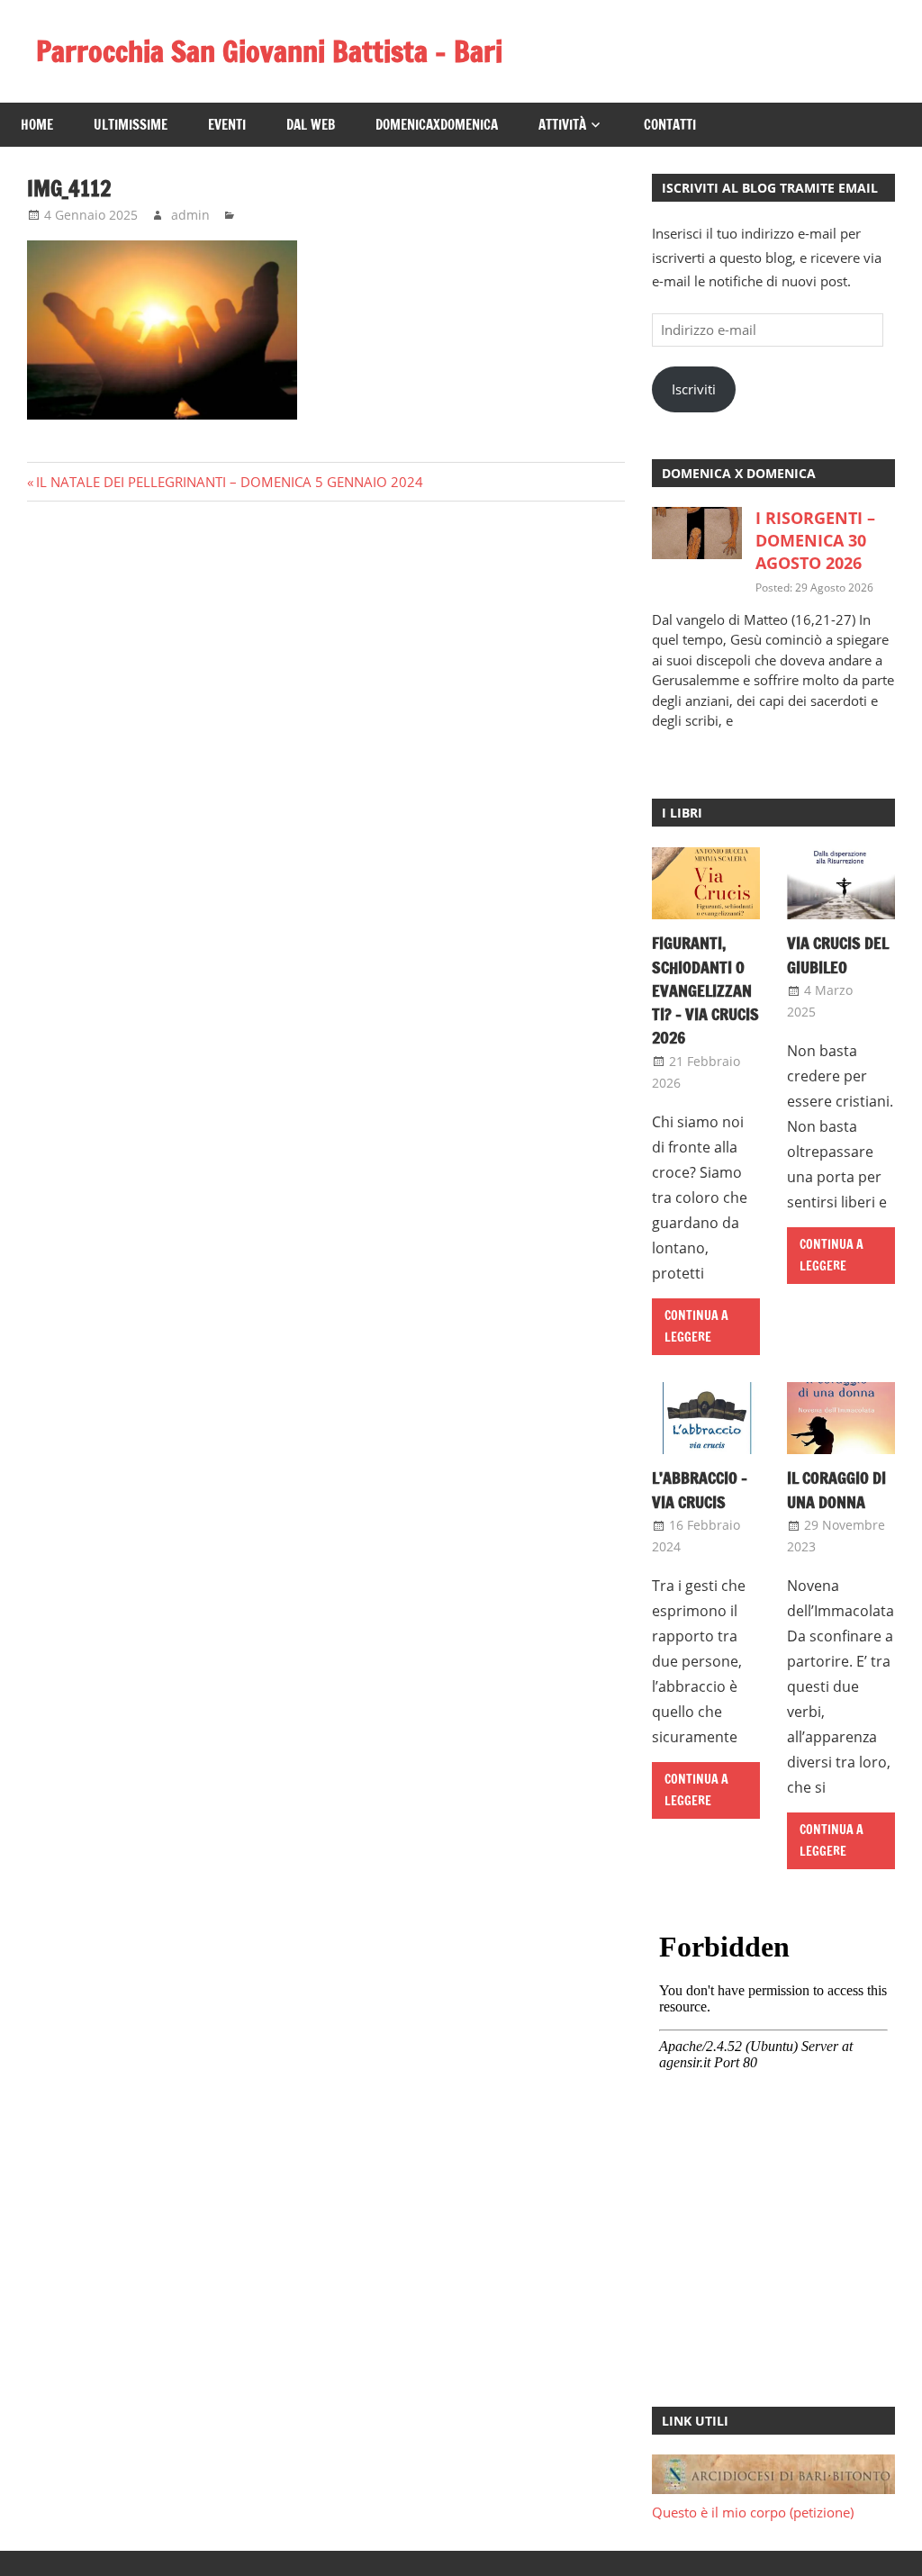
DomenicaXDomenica (437, 125)
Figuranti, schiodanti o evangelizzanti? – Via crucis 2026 (705, 990)
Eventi (227, 125)
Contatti (670, 125)
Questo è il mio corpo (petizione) (753, 2512)
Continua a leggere (696, 1327)
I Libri (682, 813)
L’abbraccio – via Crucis (700, 1489)
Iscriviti (694, 389)
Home (37, 125)
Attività (562, 125)
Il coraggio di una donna (836, 1489)
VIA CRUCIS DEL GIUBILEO (838, 954)
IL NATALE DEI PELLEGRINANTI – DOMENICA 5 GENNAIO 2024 (229, 482)
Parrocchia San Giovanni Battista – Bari (269, 51)
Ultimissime (131, 125)
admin (190, 215)
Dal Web (311, 125)
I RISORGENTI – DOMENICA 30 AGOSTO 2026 (815, 540)
